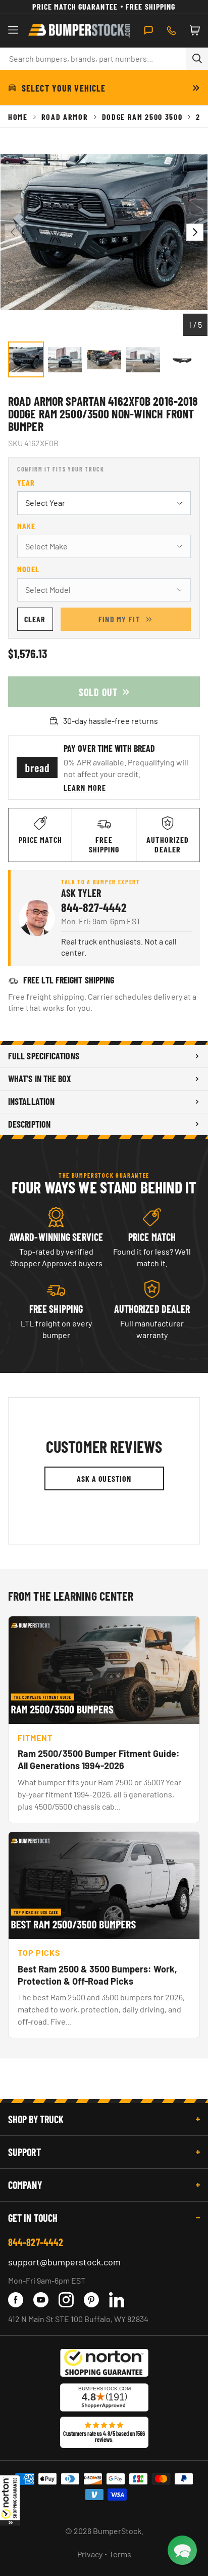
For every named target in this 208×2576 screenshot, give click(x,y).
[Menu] (13, 30)
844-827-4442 (94, 907)
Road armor (65, 117)
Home (18, 117)
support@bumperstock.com (64, 2262)
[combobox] (93, 59)
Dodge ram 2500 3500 (142, 117)
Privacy (90, 2554)
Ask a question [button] (104, 1478)
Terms (120, 2554)
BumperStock (117, 2531)
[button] (10, 2500)
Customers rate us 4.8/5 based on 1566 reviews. (104, 2436)
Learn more (85, 787)
